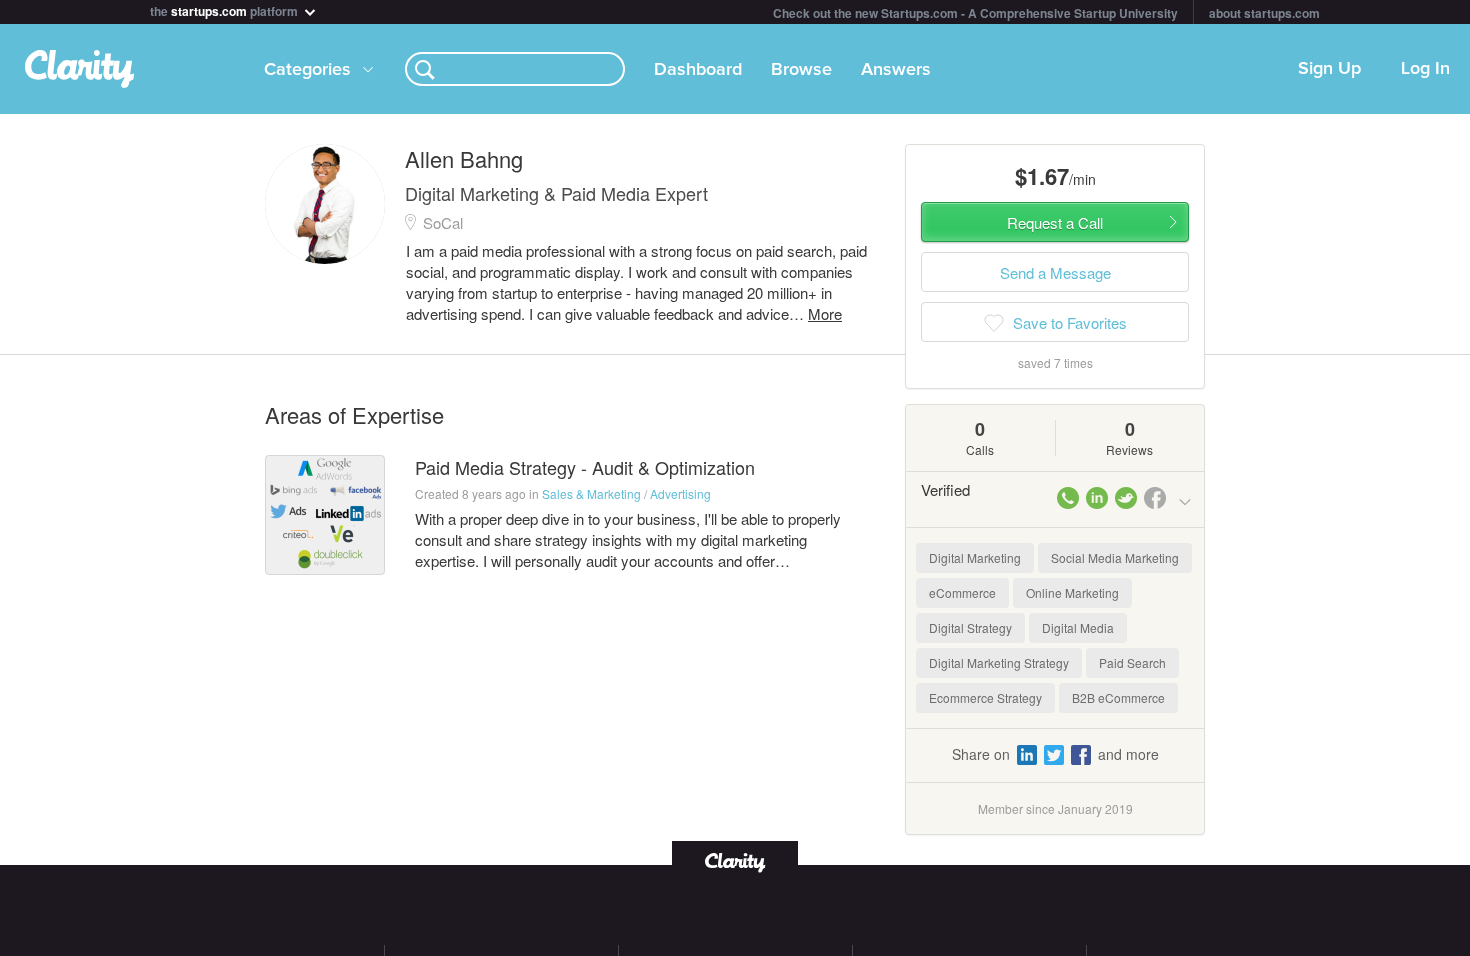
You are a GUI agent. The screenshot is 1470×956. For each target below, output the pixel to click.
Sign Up (1329, 69)
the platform (225, 9)
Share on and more (1055, 754)
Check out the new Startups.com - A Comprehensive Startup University (975, 13)
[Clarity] (735, 860)
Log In (1425, 69)
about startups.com (1264, 13)
